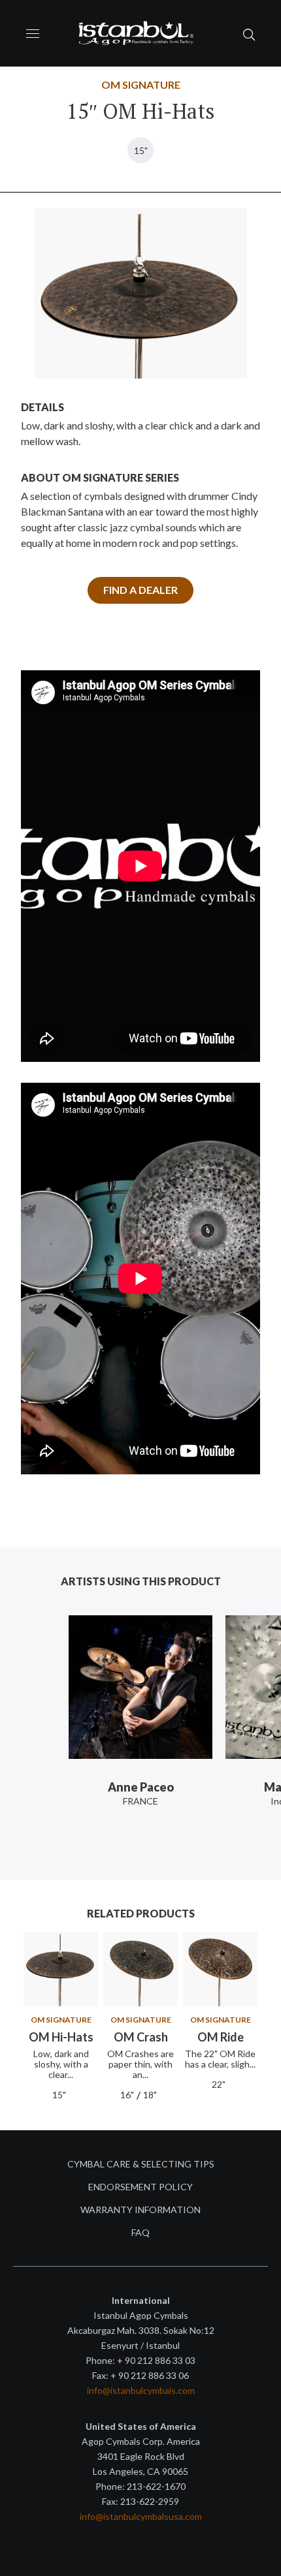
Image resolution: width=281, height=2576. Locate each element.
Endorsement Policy (140, 2187)
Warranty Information (140, 2210)
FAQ (140, 2232)
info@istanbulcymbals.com (141, 2390)
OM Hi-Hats (61, 2037)
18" (150, 2095)
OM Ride (221, 2037)
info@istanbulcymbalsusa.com (141, 2516)
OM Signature (141, 85)
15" (141, 150)
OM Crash (141, 2037)
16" (127, 2095)
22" (219, 2084)
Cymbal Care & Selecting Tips (141, 2164)
